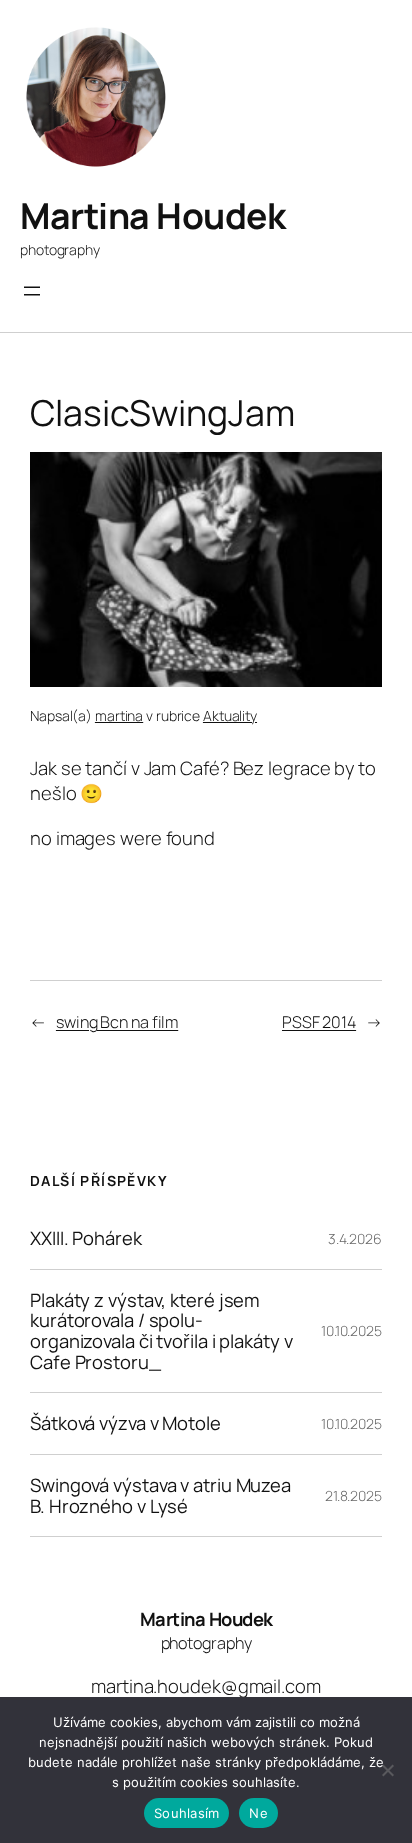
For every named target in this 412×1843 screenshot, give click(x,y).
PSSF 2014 (319, 1022)
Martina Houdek (152, 215)
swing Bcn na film (117, 1022)
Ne (258, 1813)
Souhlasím (186, 1813)
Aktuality (230, 715)
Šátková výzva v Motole (125, 1423)
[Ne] (387, 1770)
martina (119, 715)
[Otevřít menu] (32, 291)
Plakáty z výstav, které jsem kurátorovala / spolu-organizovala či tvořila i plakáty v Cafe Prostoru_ (161, 1331)
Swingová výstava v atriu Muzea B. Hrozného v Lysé (160, 1495)
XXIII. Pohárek (86, 1238)
